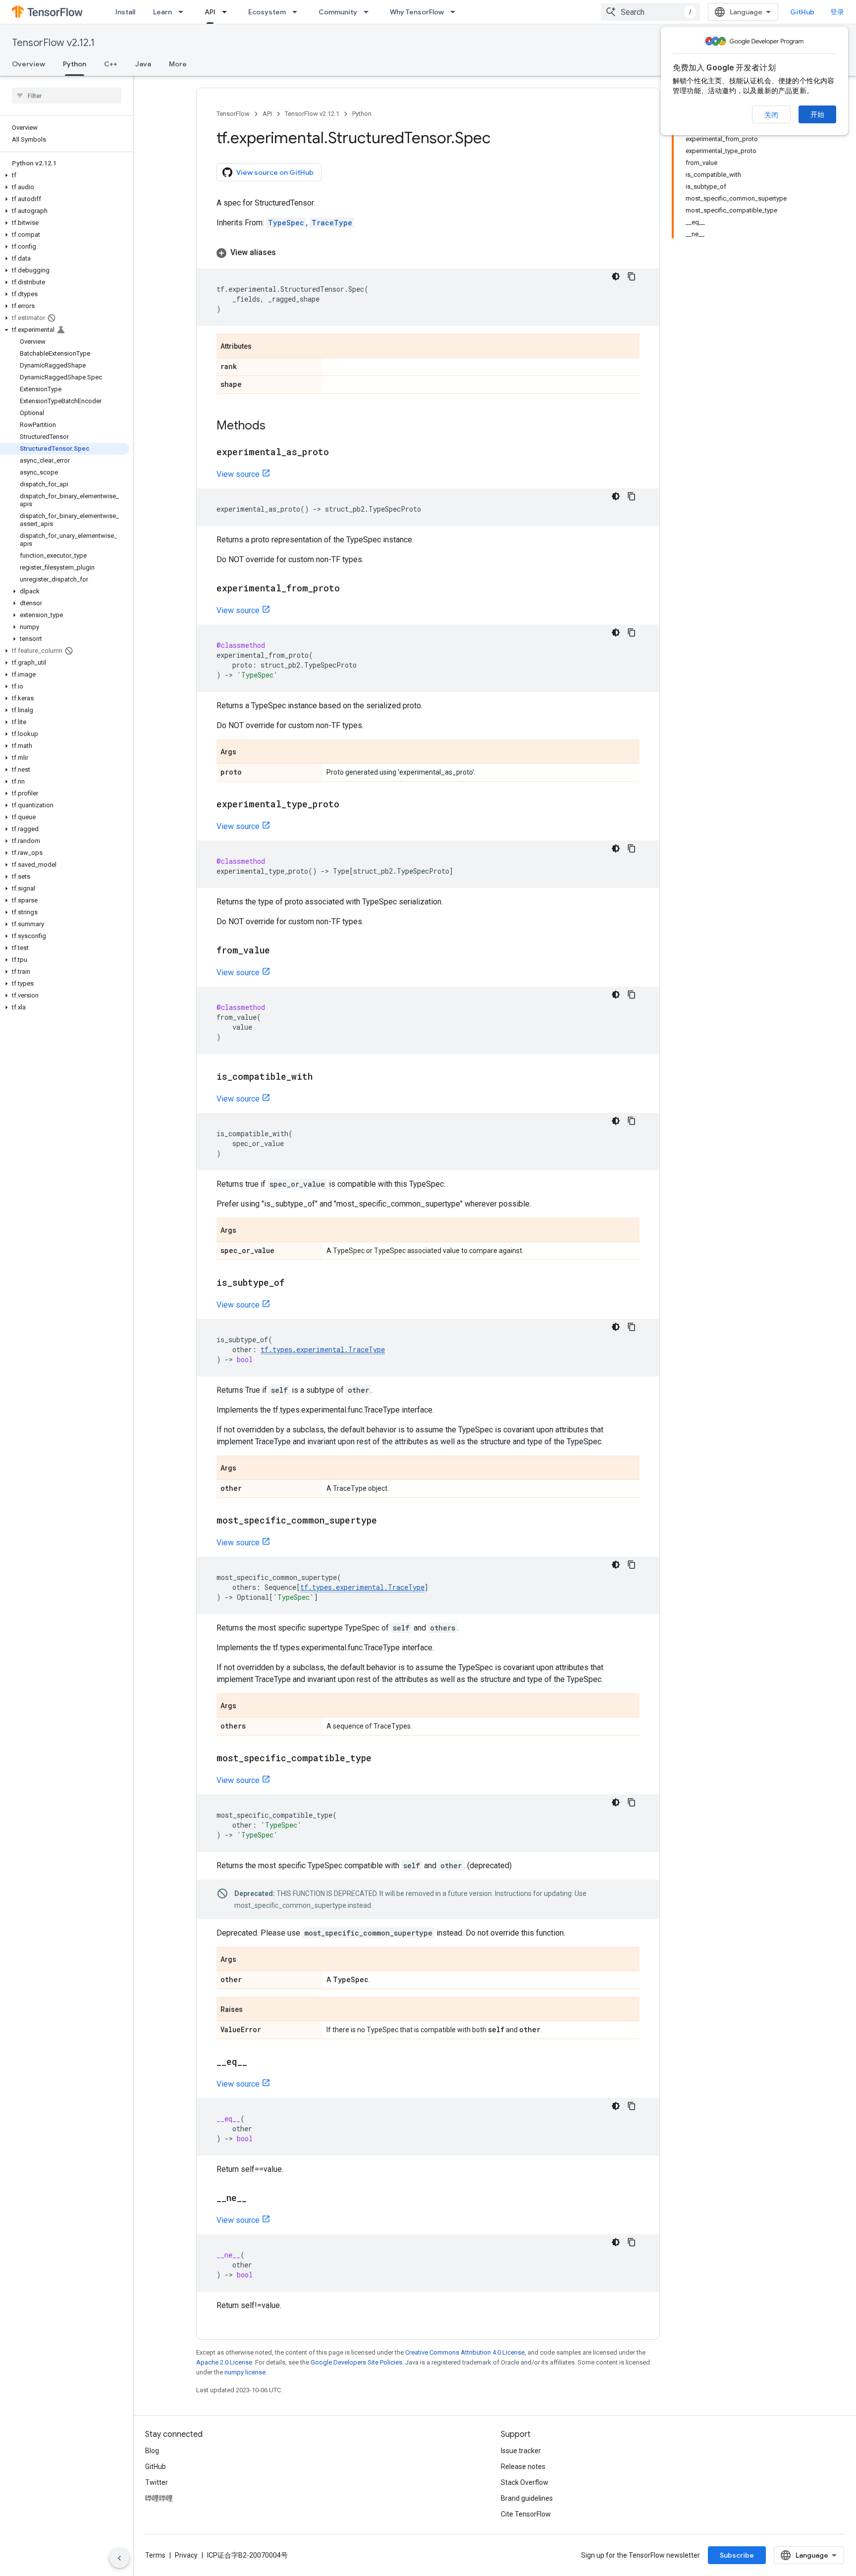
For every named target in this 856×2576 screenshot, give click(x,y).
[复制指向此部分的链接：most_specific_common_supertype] (387, 1521)
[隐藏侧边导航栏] (119, 2558)
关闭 (771, 115)
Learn (162, 12)
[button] (65, 175)
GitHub (802, 12)
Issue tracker (521, 2451)
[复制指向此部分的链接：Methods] (275, 426)
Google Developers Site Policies (356, 2362)
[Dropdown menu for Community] (369, 12)
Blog (152, 2451)
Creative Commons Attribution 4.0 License (465, 2352)
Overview (28, 64)
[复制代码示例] (632, 276)
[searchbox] (67, 96)
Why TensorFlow (417, 12)
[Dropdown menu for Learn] (184, 12)
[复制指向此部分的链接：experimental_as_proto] (339, 453)
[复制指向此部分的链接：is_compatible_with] (322, 1077)
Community (338, 12)
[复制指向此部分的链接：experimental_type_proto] (349, 805)
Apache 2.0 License (224, 2362)
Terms (155, 2555)
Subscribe (737, 2555)
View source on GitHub (275, 172)
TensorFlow (233, 114)
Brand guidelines (527, 2498)
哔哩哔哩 (159, 2498)
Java (143, 64)
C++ (111, 64)
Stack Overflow (525, 2482)
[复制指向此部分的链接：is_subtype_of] (294, 1283)
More (178, 64)
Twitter (157, 2482)
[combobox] (650, 12)
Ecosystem (267, 12)
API (210, 12)
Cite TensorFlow (526, 2514)
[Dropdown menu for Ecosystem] (298, 12)
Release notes (523, 2467)
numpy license (245, 2372)
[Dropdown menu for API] (227, 12)
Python (75, 64)
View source (238, 474)
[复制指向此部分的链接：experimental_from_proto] (350, 589)
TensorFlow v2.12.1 (53, 43)
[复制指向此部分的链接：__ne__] (257, 2199)
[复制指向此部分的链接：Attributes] (262, 347)
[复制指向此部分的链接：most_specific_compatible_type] (381, 1759)
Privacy (186, 2555)
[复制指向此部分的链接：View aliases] (286, 253)
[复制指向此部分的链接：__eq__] (257, 2062)
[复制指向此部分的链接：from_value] (280, 951)
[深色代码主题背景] (616, 276)
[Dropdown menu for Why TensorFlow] (456, 12)
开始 (817, 114)
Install (125, 12)
